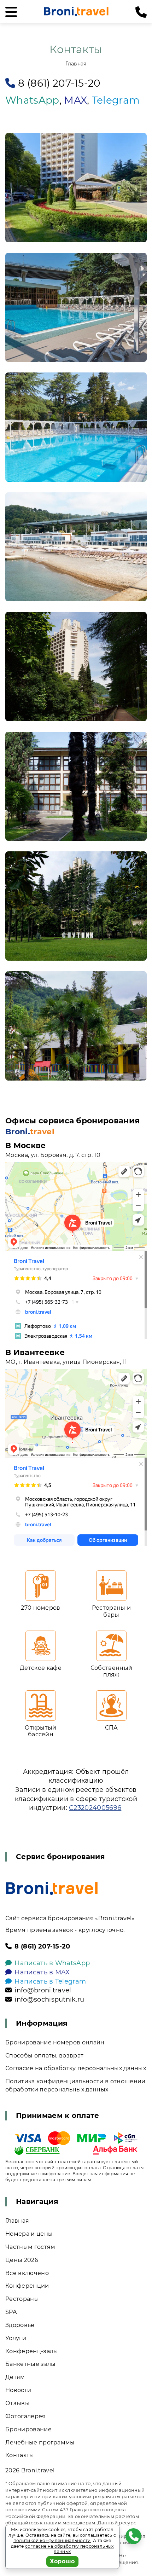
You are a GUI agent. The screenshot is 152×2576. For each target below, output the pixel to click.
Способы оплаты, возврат (44, 2056)
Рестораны (22, 2299)
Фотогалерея (26, 2416)
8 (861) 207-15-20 (59, 83)
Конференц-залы (32, 2351)
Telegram (116, 100)
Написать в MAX (42, 1972)
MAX (75, 100)
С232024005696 (95, 1808)
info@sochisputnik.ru (49, 1999)
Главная (76, 64)
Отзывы (17, 2403)
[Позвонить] (141, 12)
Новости (18, 2390)
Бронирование (28, 2429)
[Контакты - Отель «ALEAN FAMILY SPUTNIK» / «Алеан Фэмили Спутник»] (76, 188)
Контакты (20, 2455)
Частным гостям (30, 2247)
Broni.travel (38, 2470)
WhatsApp (32, 100)
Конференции (27, 2286)
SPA (11, 2312)
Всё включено (27, 2273)
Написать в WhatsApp (52, 1963)
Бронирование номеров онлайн (55, 2042)
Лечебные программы (40, 2442)
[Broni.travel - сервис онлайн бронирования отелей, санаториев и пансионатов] (52, 1888)
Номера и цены (29, 2234)
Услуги (16, 2338)
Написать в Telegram (50, 1981)
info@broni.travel (43, 1990)
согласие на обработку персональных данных (69, 2549)
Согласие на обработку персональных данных (76, 2068)
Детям (15, 2377)
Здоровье (20, 2325)
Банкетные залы (30, 2364)
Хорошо (62, 2561)
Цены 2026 (22, 2260)
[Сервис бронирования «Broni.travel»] (76, 11)
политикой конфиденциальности (52, 2540)
